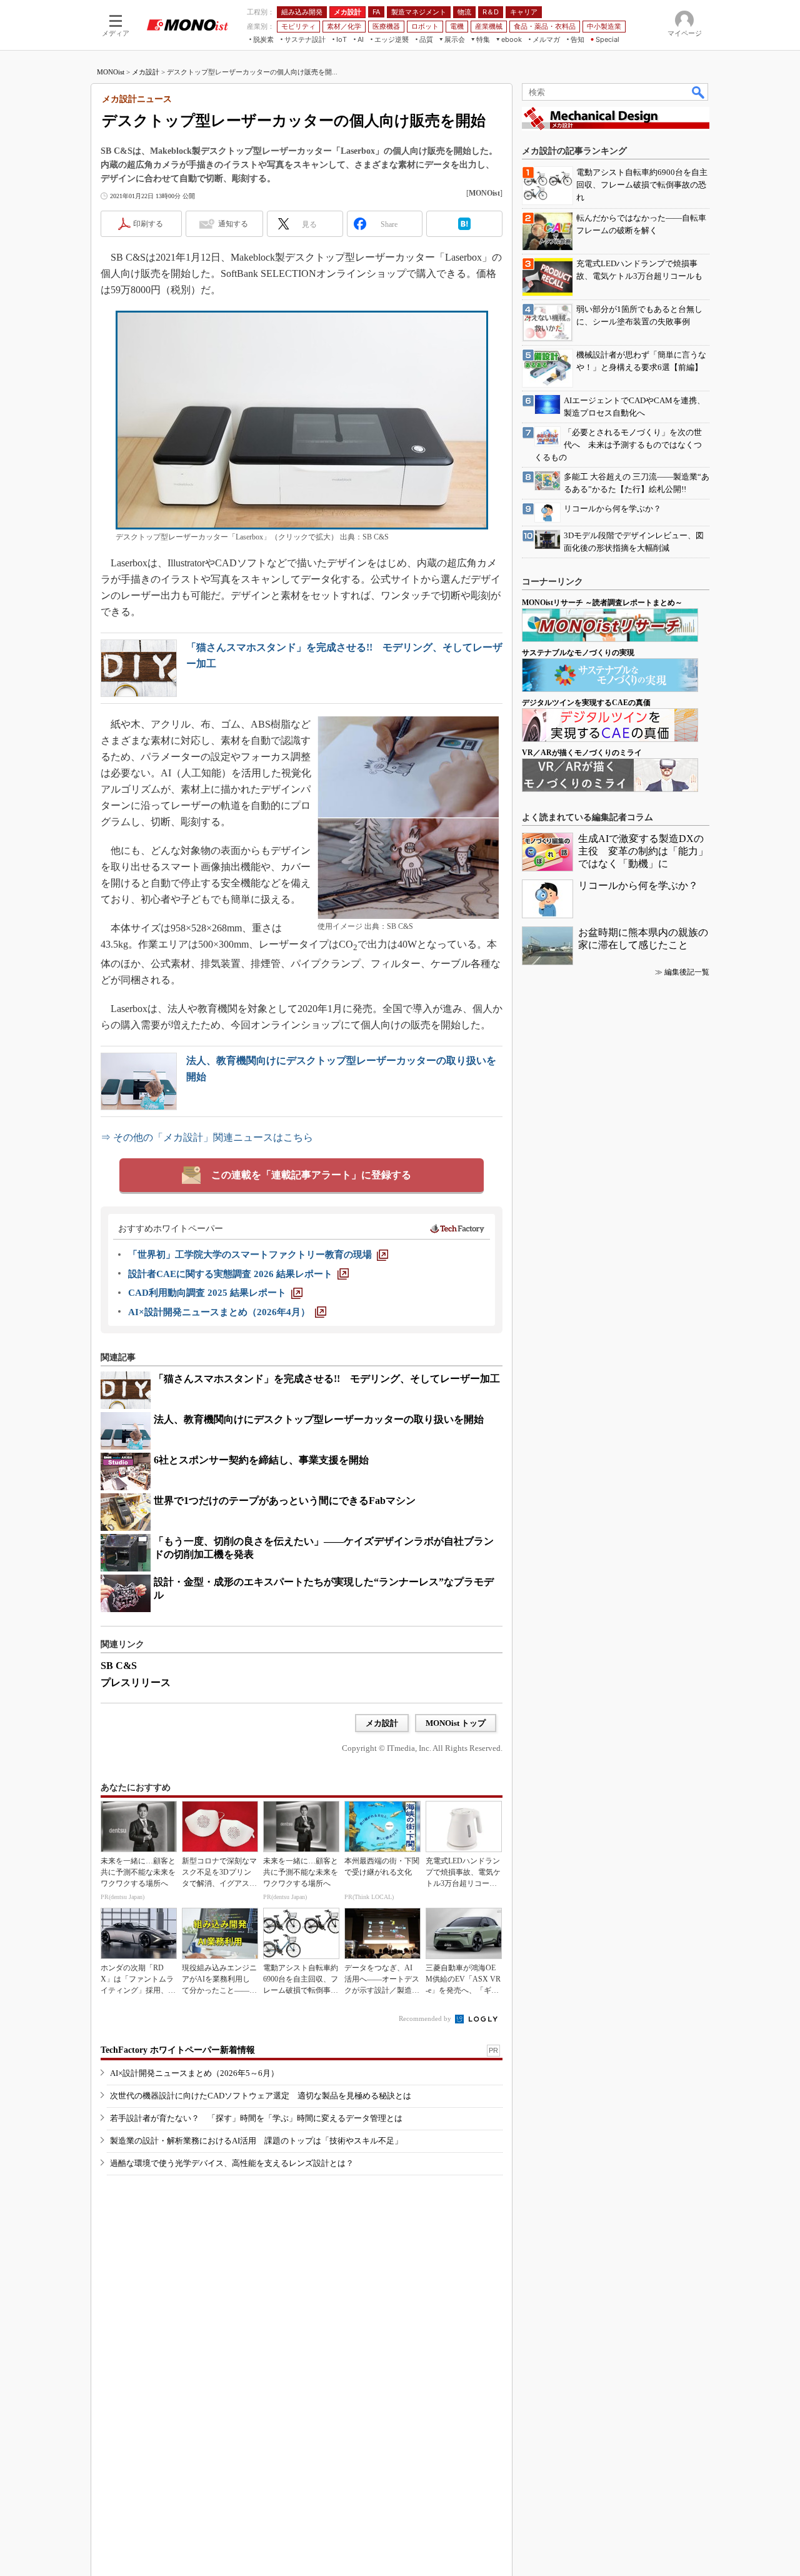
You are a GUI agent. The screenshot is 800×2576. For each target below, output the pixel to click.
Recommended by (426, 2018)
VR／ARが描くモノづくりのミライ (582, 753)
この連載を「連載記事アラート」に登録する (311, 1175)
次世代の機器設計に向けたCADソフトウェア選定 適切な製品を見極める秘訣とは (261, 2096)
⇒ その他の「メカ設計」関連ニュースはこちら (207, 1137)
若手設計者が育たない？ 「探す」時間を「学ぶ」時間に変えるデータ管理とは (256, 2118)
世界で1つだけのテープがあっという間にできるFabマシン (285, 1501)
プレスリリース (136, 1682)
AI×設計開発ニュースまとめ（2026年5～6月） (194, 2073)
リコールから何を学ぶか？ (638, 885)
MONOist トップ (456, 1723)
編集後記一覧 (687, 972)
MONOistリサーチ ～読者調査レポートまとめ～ (602, 603)
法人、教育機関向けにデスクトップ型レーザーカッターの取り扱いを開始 (319, 1419)
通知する (233, 224)
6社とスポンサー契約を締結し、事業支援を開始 (261, 1460)
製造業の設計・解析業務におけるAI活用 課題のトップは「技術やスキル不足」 (256, 2141)
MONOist (111, 72)
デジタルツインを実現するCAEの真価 (586, 703)
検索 (699, 92)
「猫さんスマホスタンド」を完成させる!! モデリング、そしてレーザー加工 (327, 1379)
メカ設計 (146, 72)
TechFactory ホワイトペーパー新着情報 (178, 2050)
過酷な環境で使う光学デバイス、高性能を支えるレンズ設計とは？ (232, 2163)
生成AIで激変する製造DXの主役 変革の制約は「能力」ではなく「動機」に (643, 851)
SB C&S (119, 1666)
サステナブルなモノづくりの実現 (578, 653)
